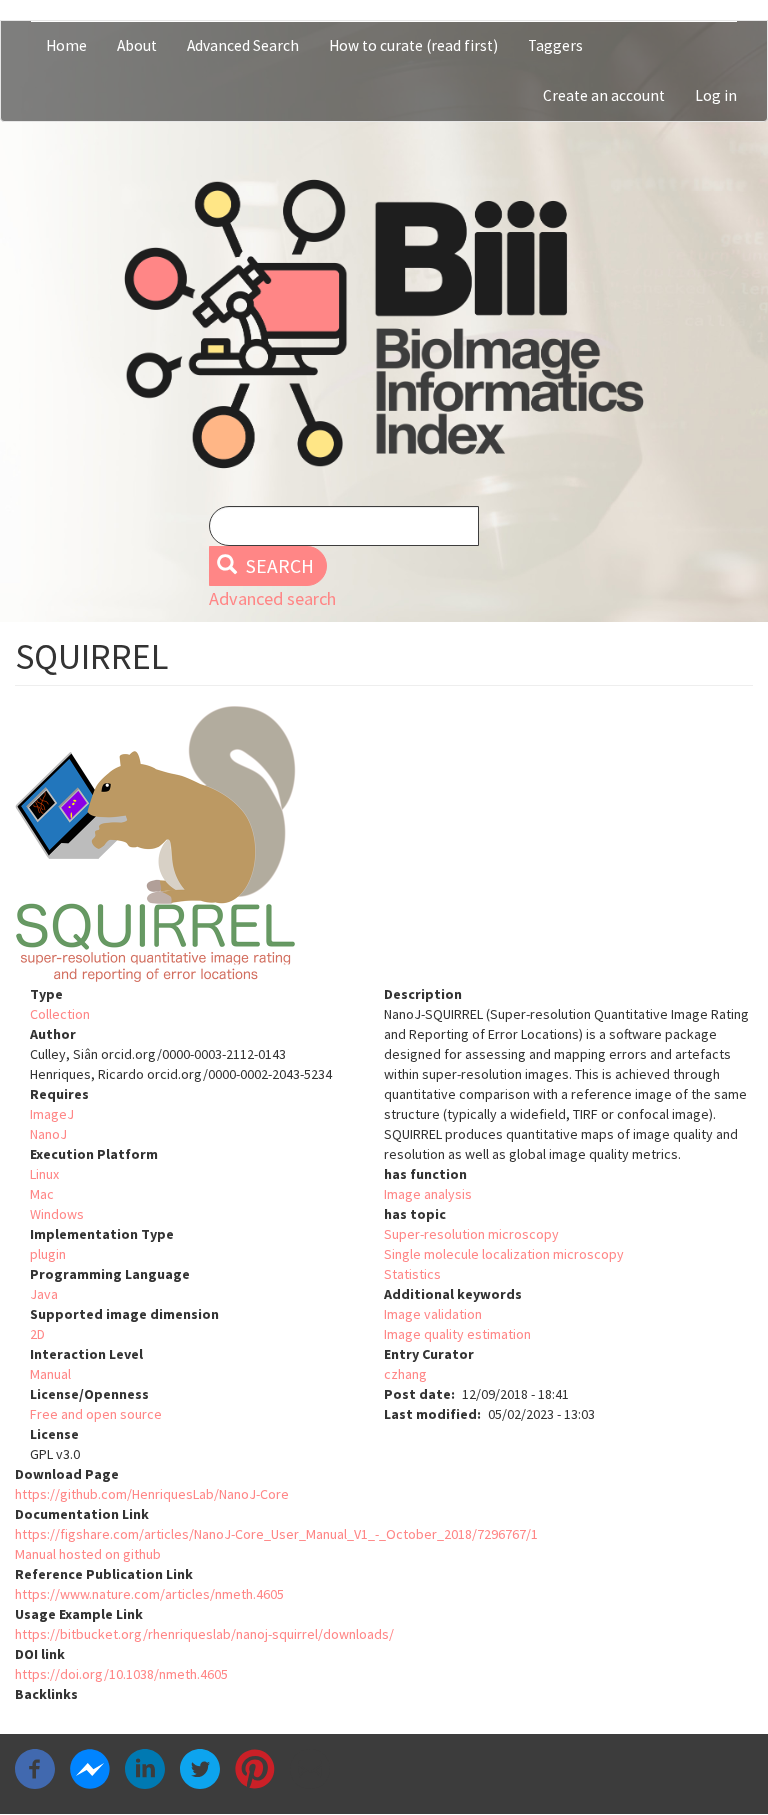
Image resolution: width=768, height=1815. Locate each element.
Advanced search (272, 598)
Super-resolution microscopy (471, 1234)
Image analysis (428, 1194)
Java (44, 1294)
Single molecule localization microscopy (504, 1254)
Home (66, 45)
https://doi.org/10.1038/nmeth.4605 (121, 1674)
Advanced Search (243, 45)
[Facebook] (35, 1768)
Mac (42, 1194)
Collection (60, 1014)
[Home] (384, 324)
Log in (716, 95)
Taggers (555, 45)
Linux (44, 1174)
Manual (50, 1374)
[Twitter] (200, 1768)
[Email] (310, 1768)
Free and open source (96, 1414)
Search (278, 566)
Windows (57, 1214)
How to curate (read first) (413, 45)
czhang (405, 1374)
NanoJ (48, 1134)
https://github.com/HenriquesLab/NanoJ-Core (152, 1494)
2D (37, 1334)
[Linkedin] (145, 1768)
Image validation (433, 1314)
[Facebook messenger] (90, 1768)
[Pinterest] (255, 1768)
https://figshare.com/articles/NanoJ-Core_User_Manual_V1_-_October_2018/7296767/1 (276, 1534)
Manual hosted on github (88, 1554)
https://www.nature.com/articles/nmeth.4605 (149, 1594)
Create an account (604, 95)
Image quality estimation (457, 1334)
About (137, 45)
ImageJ (52, 1114)
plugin (48, 1254)
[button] (384, 845)
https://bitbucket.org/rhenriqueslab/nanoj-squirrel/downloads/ (204, 1634)
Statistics (412, 1274)
